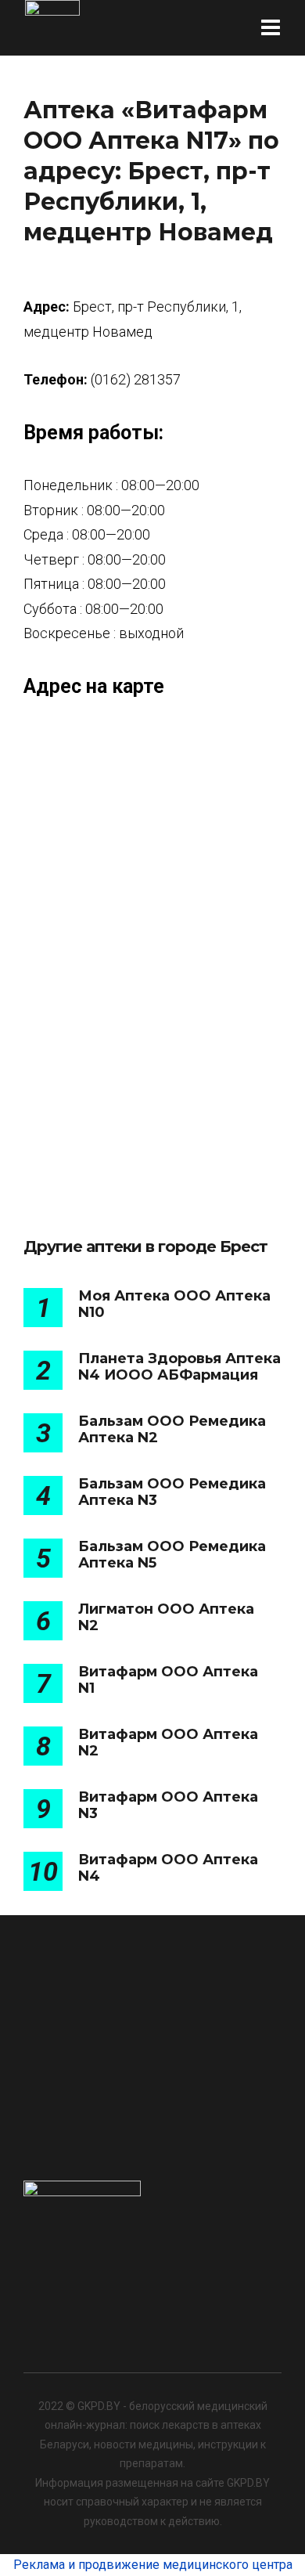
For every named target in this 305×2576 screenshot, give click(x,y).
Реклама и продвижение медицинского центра (153, 2565)
